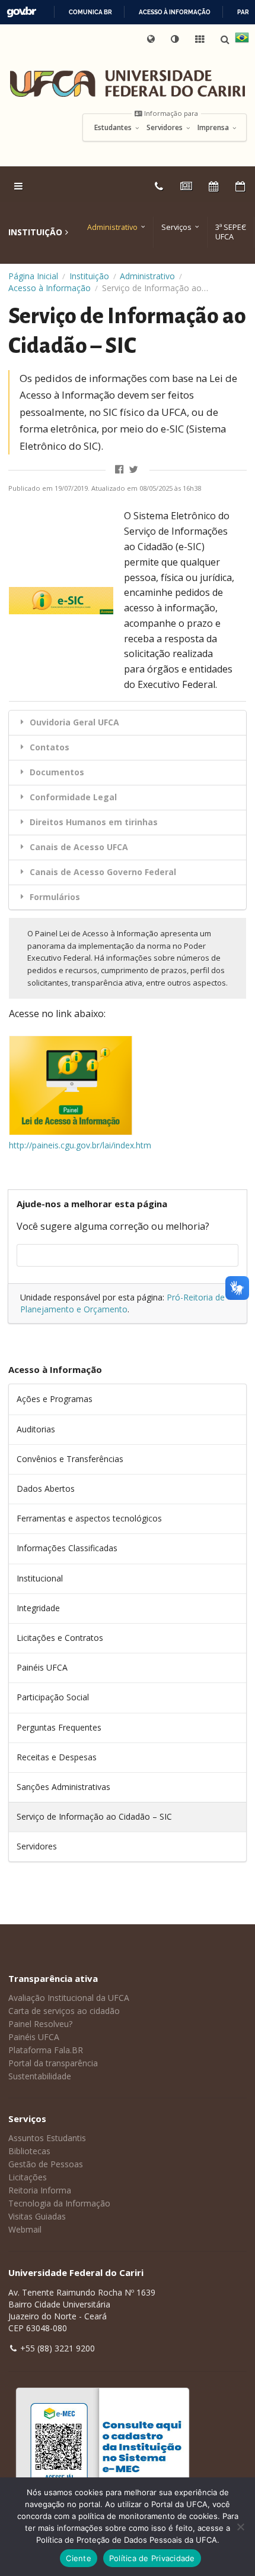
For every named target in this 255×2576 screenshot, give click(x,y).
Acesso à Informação (50, 288)
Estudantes (114, 128)
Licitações (28, 2177)
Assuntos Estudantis (47, 2138)
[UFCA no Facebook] (121, 470)
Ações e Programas (55, 1399)
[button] (176, 39)
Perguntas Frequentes (59, 1727)
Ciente (79, 2558)
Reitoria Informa (40, 2190)
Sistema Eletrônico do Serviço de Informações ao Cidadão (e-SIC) (177, 531)
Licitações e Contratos (60, 1638)
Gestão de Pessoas (46, 2164)
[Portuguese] (242, 39)
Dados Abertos (46, 1489)
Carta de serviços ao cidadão (64, 2011)
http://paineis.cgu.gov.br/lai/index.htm (80, 1145)
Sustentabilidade (40, 2076)
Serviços (176, 227)
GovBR (21, 12)
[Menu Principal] (20, 186)
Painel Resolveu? (40, 2024)
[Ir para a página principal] (128, 83)
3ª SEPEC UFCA (231, 232)
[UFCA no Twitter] (134, 470)
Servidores (165, 128)
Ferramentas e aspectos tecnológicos (89, 1518)
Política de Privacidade (152, 2558)
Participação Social (53, 1697)
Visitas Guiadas (37, 2216)
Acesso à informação (175, 12)
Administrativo (112, 227)
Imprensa (214, 128)
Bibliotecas (29, 2151)
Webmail (25, 2229)
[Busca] (226, 40)
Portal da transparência (53, 2063)
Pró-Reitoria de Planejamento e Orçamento (122, 1303)
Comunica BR (90, 12)
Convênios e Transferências (70, 1459)
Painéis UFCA (42, 1667)
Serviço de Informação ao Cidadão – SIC (94, 1816)
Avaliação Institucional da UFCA (69, 1998)
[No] (240, 2527)
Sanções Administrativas (63, 1787)
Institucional (40, 1578)
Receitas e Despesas (57, 1757)
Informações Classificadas (67, 1548)
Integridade (38, 1608)
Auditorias (36, 1429)
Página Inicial (33, 276)
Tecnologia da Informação (59, 2203)
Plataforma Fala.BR (46, 2050)
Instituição (89, 276)
